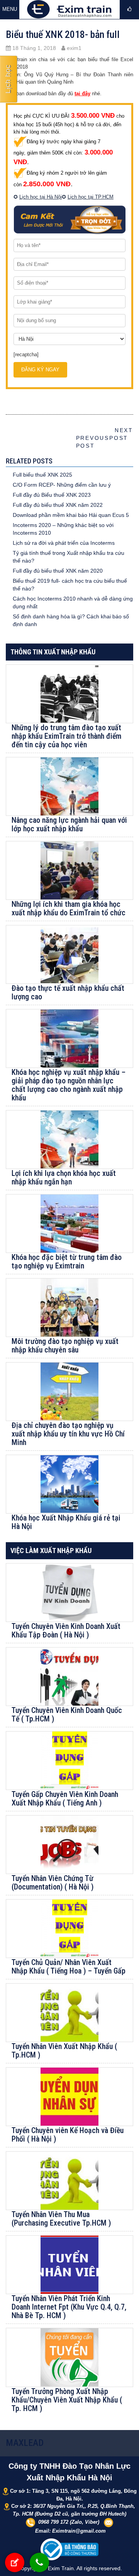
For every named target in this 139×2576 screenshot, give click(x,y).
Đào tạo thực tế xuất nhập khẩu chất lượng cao (68, 992)
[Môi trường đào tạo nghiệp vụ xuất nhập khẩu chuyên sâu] (69, 1308)
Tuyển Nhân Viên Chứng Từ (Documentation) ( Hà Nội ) (53, 1883)
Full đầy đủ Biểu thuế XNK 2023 (52, 495)
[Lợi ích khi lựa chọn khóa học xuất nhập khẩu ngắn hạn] (69, 1140)
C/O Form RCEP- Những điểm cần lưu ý (62, 485)
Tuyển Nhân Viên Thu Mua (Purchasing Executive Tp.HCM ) (61, 2219)
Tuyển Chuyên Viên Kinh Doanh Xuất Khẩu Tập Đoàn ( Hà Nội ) (66, 1630)
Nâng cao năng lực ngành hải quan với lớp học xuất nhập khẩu (69, 824)
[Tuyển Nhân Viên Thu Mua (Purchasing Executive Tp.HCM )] (69, 2181)
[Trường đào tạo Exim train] (69, 9)
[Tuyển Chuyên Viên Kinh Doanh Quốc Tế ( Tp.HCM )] (69, 1677)
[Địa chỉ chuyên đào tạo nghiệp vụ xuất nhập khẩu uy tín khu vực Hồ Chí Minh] (69, 1392)
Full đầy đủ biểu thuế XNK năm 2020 (58, 571)
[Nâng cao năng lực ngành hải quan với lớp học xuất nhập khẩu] (69, 786)
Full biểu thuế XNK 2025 (42, 475)
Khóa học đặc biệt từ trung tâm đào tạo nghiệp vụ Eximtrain (67, 1261)
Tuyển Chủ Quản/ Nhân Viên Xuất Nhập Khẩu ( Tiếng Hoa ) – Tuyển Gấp (69, 1967)
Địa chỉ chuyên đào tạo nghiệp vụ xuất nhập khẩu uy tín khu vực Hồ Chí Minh (68, 1434)
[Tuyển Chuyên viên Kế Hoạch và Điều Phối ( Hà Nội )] (69, 2097)
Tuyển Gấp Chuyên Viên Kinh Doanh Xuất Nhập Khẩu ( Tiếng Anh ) (65, 1799)
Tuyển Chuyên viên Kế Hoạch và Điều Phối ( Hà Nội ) (68, 2135)
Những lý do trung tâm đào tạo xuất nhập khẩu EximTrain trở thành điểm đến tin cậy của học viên (66, 736)
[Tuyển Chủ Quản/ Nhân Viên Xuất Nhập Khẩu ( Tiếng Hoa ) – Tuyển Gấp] (69, 1929)
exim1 (73, 48)
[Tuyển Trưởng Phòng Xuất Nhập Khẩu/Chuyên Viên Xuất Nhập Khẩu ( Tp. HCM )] (69, 2357)
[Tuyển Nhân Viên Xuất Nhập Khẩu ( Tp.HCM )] (69, 2013)
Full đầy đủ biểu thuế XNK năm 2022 (58, 505)
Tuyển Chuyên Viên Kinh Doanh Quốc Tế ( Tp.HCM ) (67, 1714)
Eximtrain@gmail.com (79, 2531)
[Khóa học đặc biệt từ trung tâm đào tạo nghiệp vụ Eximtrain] (69, 1224)
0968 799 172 (53, 2522)
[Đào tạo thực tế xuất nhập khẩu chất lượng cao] (69, 954)
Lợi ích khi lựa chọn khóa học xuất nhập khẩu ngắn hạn (64, 1177)
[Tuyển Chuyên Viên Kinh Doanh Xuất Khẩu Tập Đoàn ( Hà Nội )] (69, 1593)
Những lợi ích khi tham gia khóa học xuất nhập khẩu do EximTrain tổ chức (69, 908)
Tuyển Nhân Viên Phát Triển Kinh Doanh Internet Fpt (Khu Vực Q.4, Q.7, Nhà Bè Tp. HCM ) (69, 2307)
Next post (121, 434)
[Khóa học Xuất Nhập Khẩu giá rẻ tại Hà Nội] (69, 1484)
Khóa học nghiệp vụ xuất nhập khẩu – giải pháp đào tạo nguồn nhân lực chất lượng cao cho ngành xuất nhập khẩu (69, 1085)
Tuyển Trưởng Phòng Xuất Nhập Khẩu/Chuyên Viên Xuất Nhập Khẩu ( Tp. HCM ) (67, 2400)
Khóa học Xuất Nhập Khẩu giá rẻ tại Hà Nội (66, 1522)
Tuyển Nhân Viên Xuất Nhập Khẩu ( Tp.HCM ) (64, 2051)
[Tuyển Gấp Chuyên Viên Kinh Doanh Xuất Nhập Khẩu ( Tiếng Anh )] (69, 1761)
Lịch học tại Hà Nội (41, 197)
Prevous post (90, 438)
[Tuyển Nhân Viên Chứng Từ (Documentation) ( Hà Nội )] (69, 1845)
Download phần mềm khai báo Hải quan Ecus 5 (71, 515)
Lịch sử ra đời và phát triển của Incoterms (64, 543)
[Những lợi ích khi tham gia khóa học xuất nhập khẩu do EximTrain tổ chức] (69, 870)
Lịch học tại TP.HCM (91, 197)
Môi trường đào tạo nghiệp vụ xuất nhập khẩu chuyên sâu (65, 1345)
